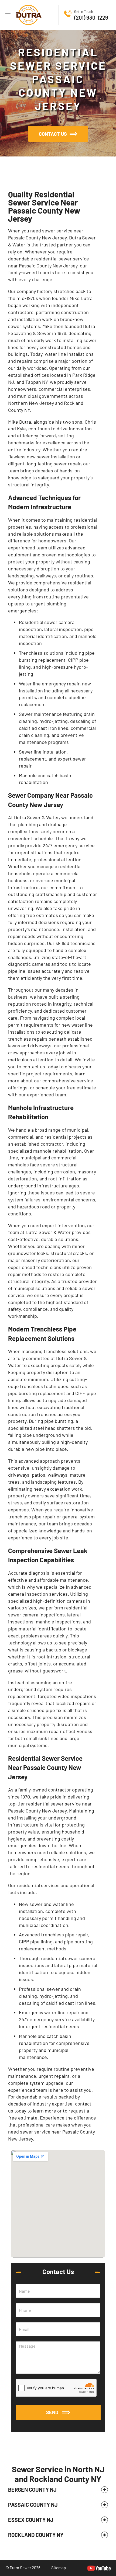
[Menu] (8, 15)
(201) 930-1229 (91, 18)
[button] (58, 2491)
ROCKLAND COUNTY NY (36, 2535)
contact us (34, 1066)
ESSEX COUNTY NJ (31, 2520)
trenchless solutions (66, 1351)
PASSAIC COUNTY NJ (33, 2505)
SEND (52, 2412)
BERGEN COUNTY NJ (32, 2490)
